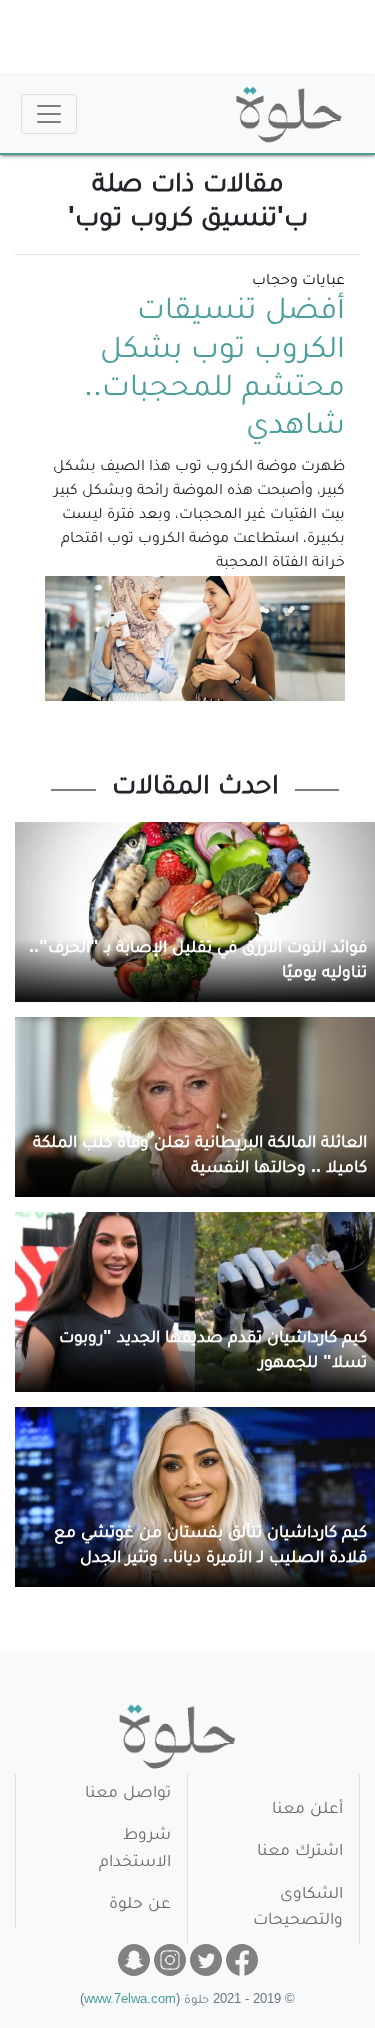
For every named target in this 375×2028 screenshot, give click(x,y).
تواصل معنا (128, 1794)
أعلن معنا (307, 1810)
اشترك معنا (300, 1852)
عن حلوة (140, 1905)
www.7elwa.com (130, 2001)
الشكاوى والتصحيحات (298, 1908)
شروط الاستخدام (135, 1849)
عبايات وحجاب (298, 282)
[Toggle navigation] (49, 114)
